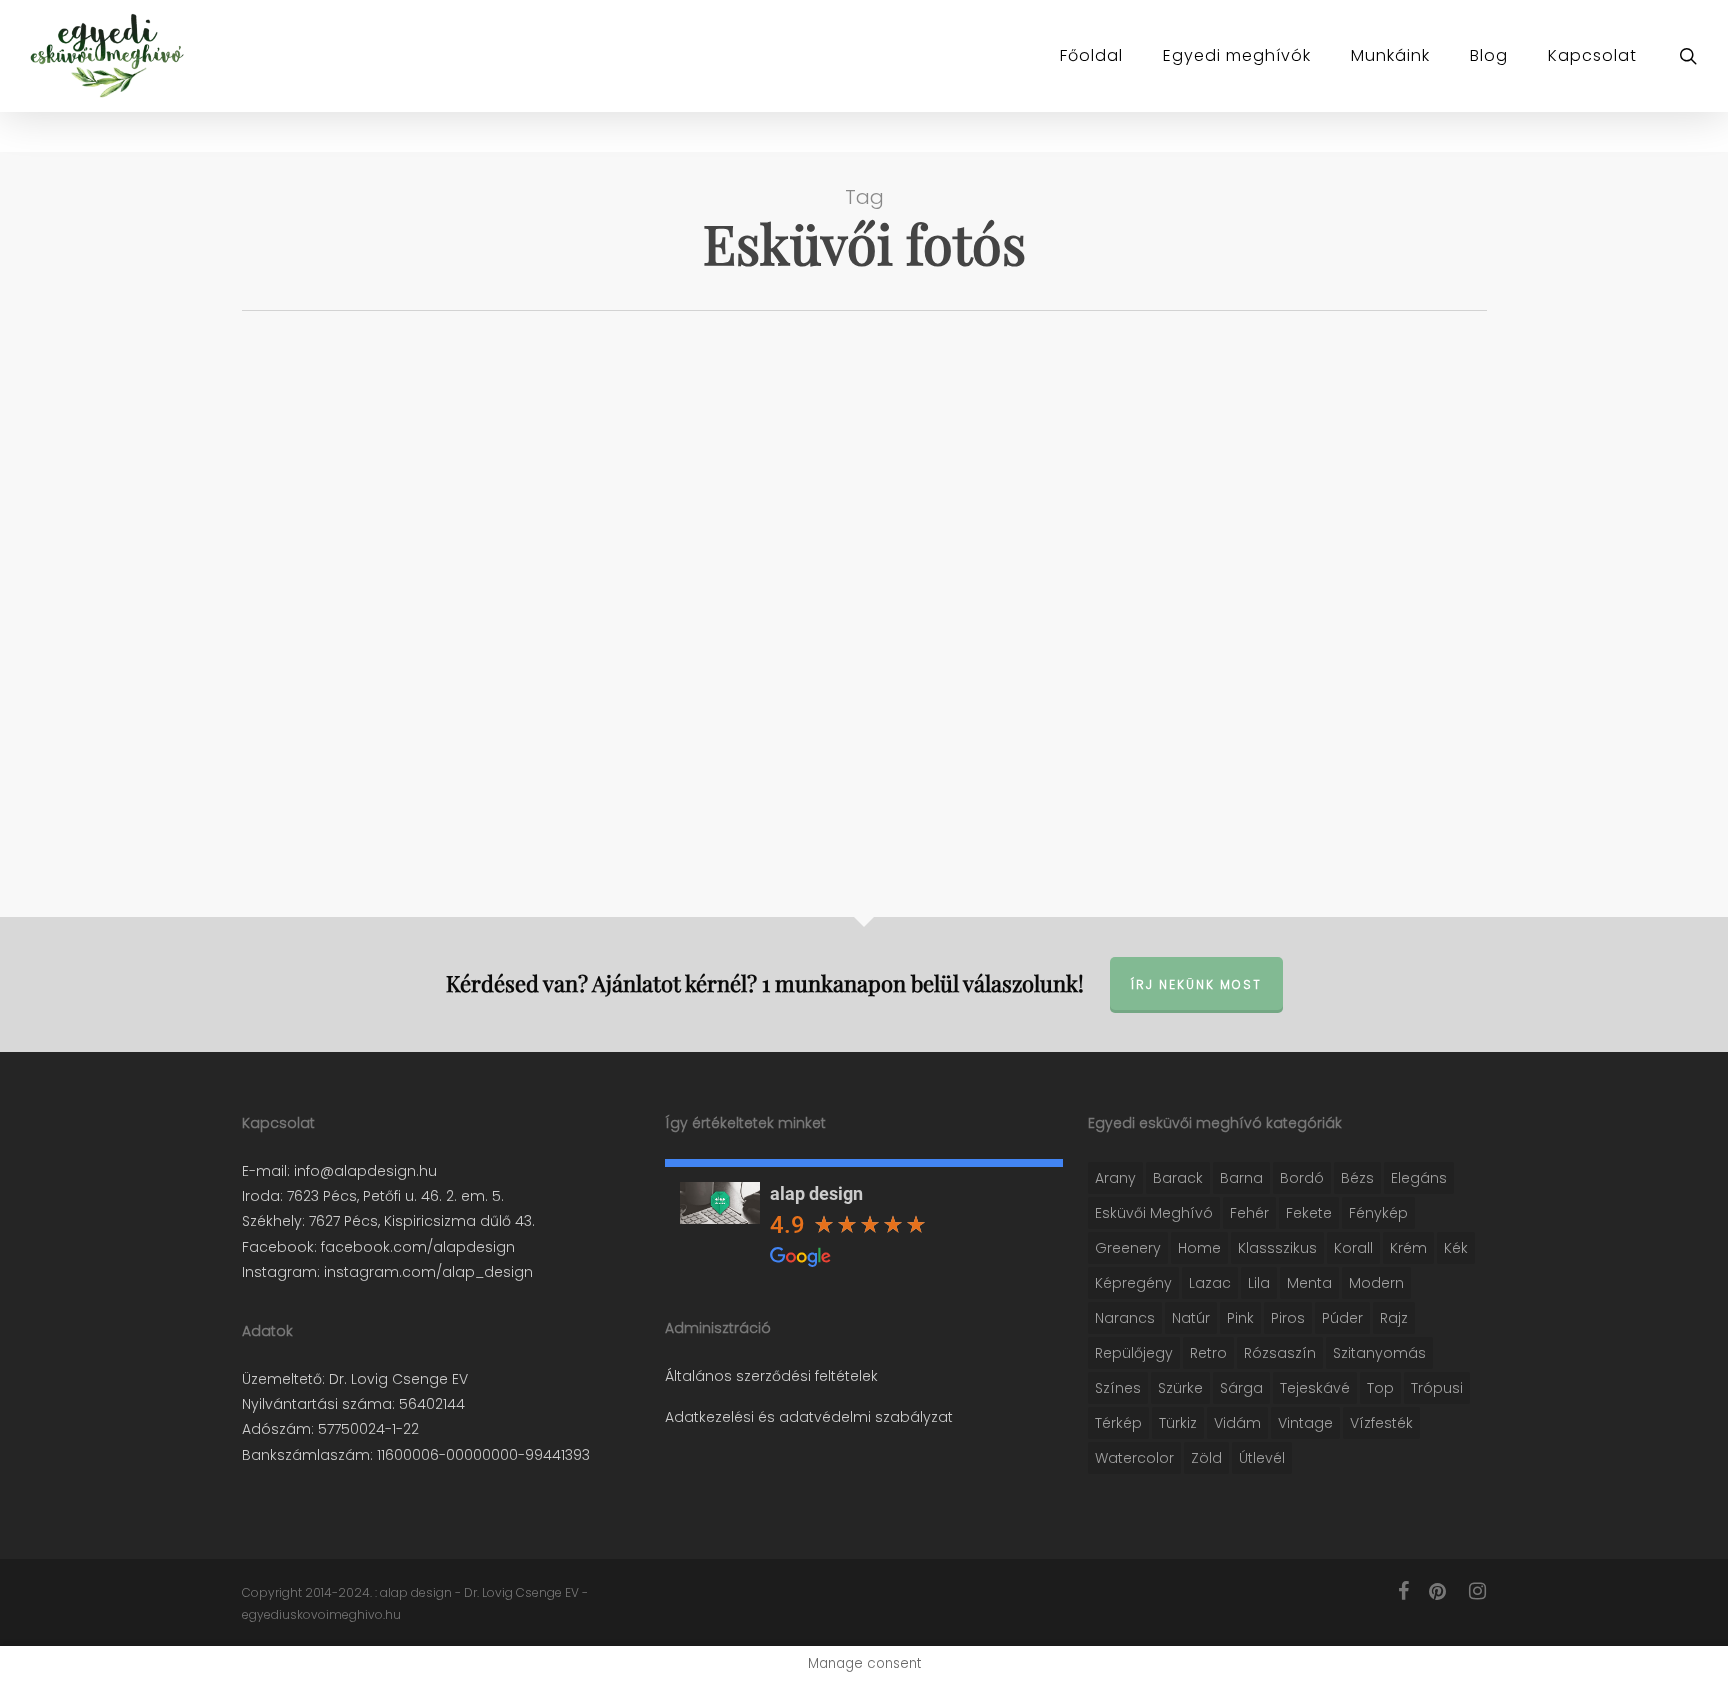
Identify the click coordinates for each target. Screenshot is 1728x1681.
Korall (1353, 1248)
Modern (1376, 1283)
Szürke (1180, 1388)
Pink (1240, 1318)
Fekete (1309, 1213)
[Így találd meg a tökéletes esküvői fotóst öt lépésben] (435, 604)
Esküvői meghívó (1154, 1213)
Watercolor (1134, 1458)
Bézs (1357, 1178)
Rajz (1394, 1318)
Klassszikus (1277, 1248)
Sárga (1241, 1388)
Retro (1208, 1353)
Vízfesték (1381, 1423)
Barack (1178, 1178)
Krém (1408, 1248)
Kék (1456, 1248)
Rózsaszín (1280, 1353)
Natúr (1191, 1318)
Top (1380, 1388)
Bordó (1302, 1178)
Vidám (1237, 1423)
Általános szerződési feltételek (771, 1376)
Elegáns (1419, 1178)
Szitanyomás (1379, 1353)
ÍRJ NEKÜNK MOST (1196, 984)
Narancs (1125, 1318)
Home (1199, 1248)
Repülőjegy (1134, 1353)
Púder (1342, 1318)
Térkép (1118, 1423)
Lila (1259, 1283)
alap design (816, 1193)
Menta (1309, 1283)
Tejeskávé (1315, 1388)
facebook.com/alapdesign (416, 1247)
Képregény (1133, 1283)
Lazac (1210, 1283)
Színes (1118, 1388)
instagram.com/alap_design (426, 1272)
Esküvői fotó (372, 641)
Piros (1288, 1318)
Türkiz (1178, 1423)
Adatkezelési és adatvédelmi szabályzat (809, 1417)
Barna (1241, 1178)
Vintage (1305, 1423)
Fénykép (1378, 1213)
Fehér (1249, 1213)
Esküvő (296, 641)
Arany (1115, 1178)
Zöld (1206, 1458)
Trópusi (1437, 1388)
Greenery (1128, 1248)
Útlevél (1262, 1458)
